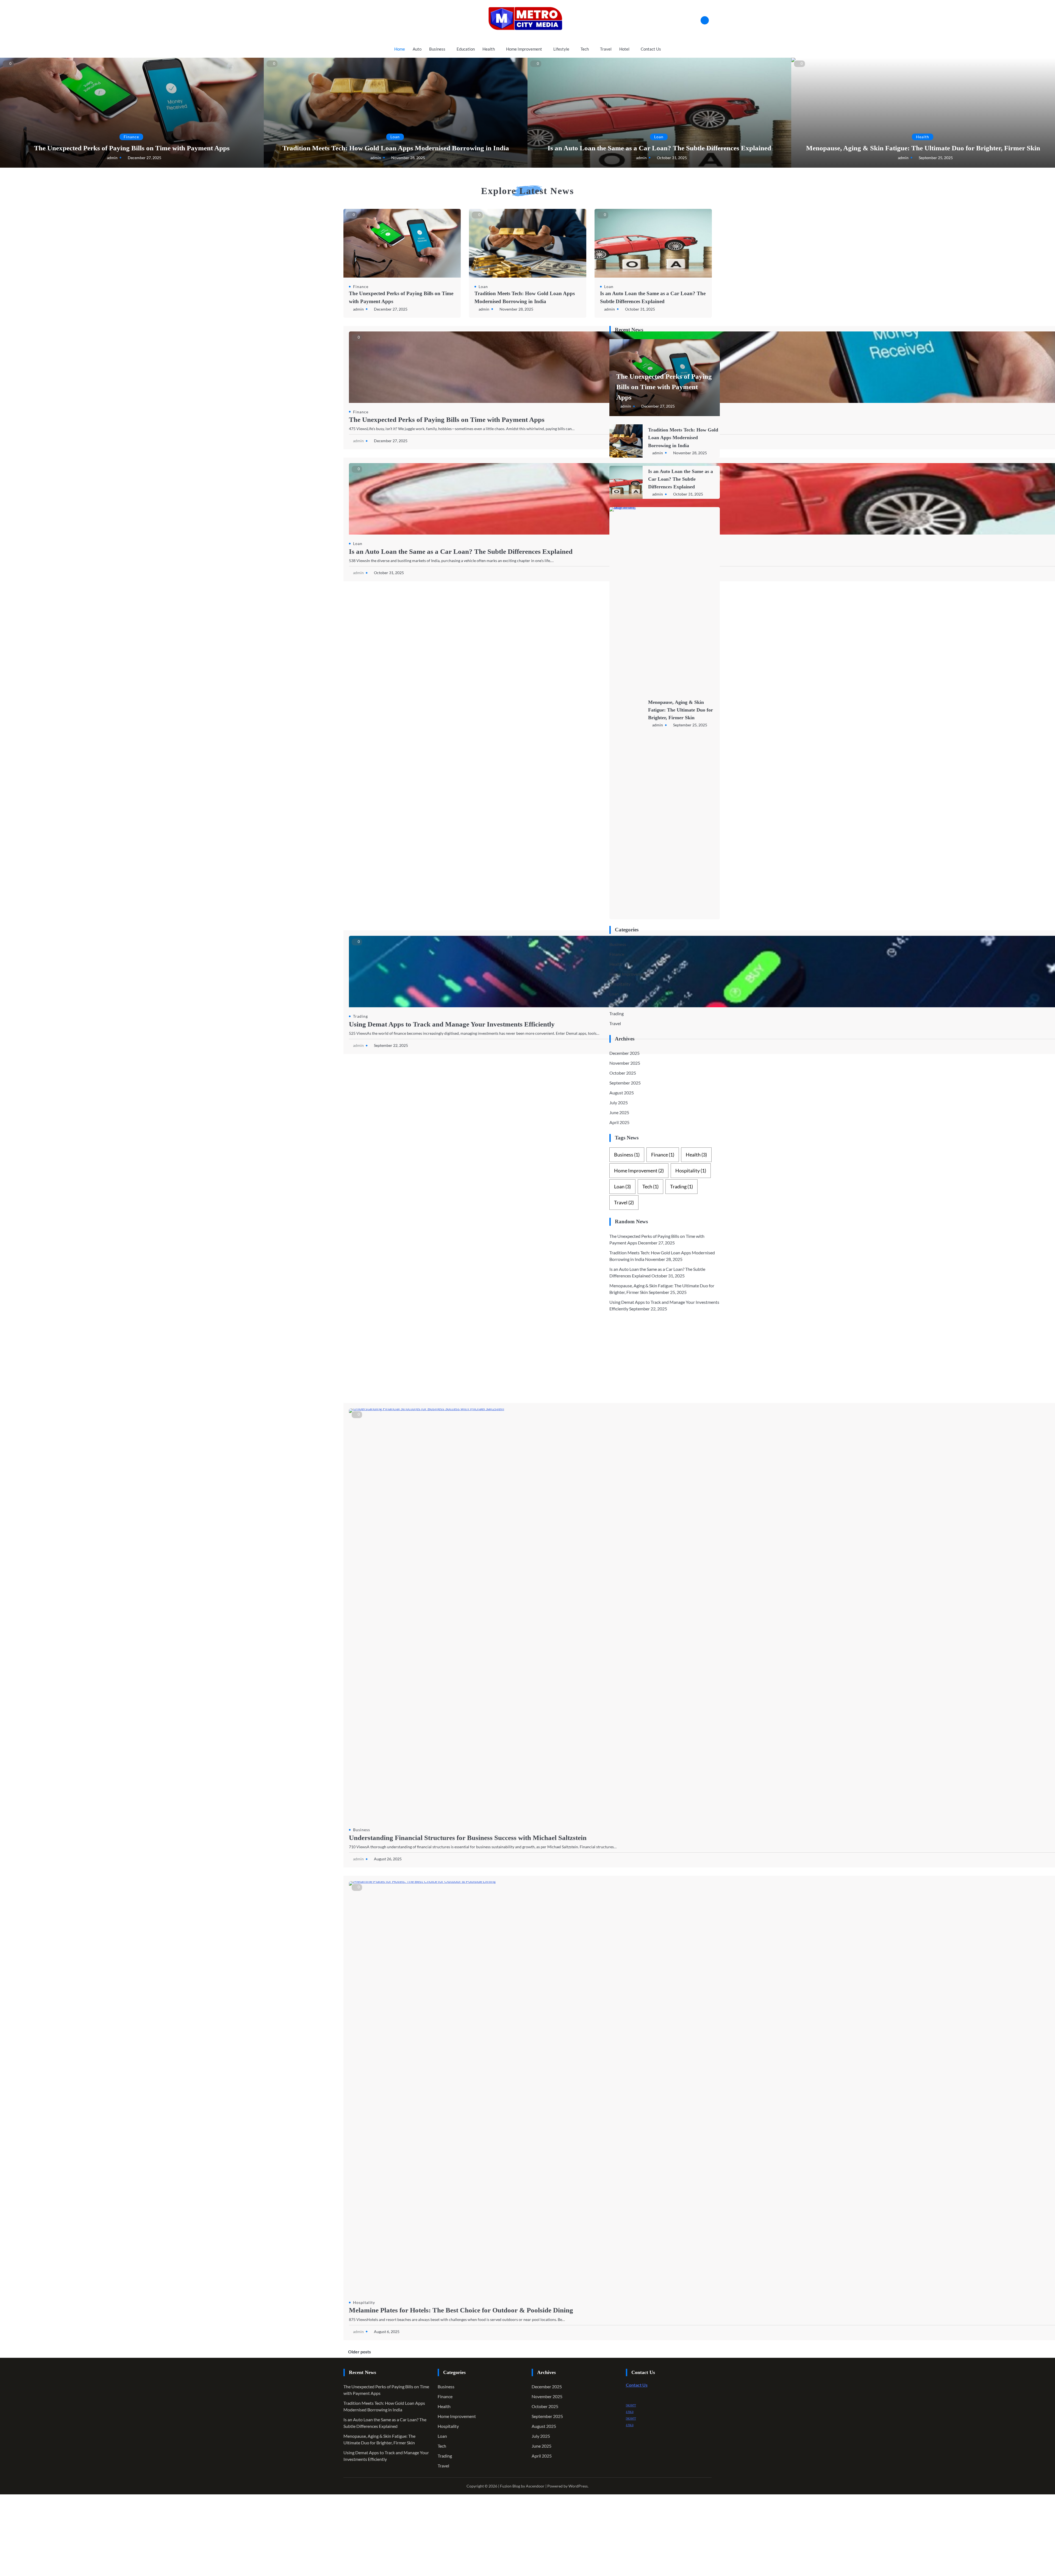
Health (489, 49)
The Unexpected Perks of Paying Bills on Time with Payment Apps (132, 148)
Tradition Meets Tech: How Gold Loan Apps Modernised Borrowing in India (396, 148)
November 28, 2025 (408, 158)
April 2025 (619, 1122)
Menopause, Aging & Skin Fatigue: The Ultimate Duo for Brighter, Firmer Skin (923, 148)
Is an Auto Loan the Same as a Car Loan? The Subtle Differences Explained (659, 148)
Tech (585, 49)
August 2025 (622, 1093)
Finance (131, 137)
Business (437, 49)
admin (112, 158)
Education (466, 49)
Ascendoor (535, 2486)
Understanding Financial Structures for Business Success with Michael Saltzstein (468, 1838)
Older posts (359, 2352)
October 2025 (623, 1073)
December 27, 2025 (145, 158)
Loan (395, 137)
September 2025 (625, 1083)
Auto (417, 49)
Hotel (624, 49)
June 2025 (619, 1112)
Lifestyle (561, 49)
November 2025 (625, 1063)
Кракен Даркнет (664, 2405)
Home (400, 49)
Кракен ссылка (663, 2411)
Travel (606, 49)
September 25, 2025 (936, 158)
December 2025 (624, 1053)
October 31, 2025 (672, 158)
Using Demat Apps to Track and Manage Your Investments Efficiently (452, 1024)
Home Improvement (524, 49)
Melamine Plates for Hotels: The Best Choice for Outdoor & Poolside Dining (461, 2310)
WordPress (578, 2486)
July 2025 (619, 1102)
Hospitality (364, 2302)
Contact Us (651, 49)
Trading (360, 1016)
